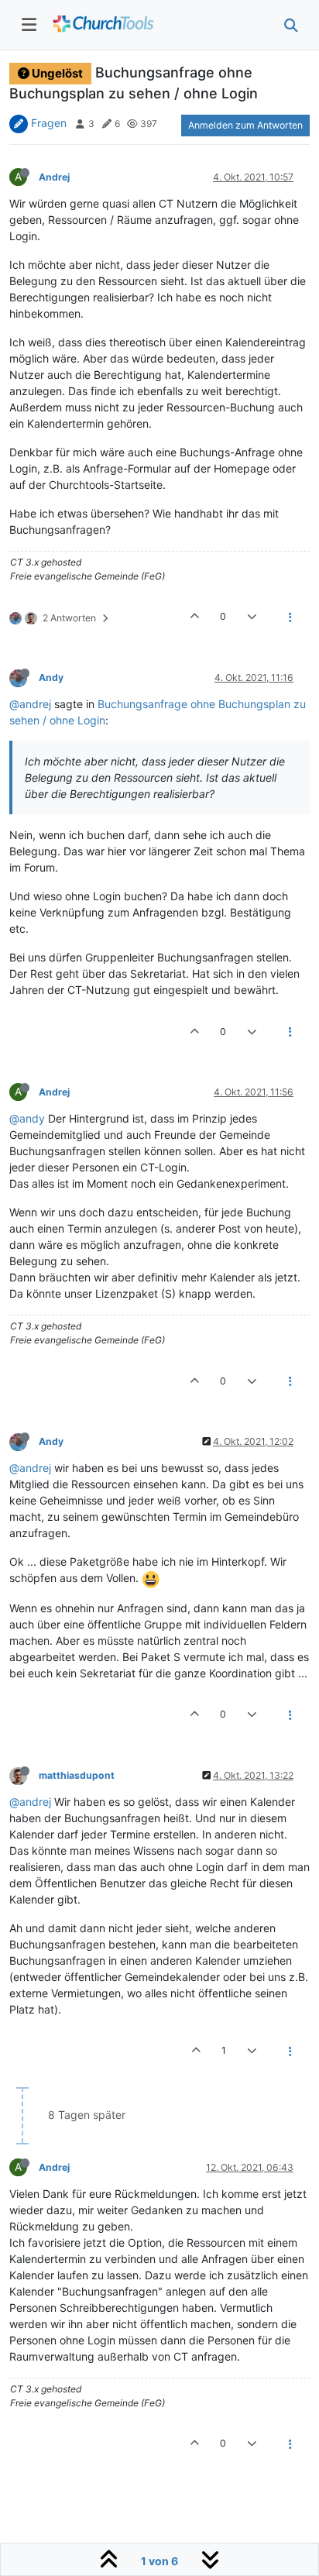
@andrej (30, 704)
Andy (51, 678)
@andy (27, 1118)
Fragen (49, 123)
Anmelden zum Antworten (245, 125)
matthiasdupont (77, 1775)
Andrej (54, 177)
